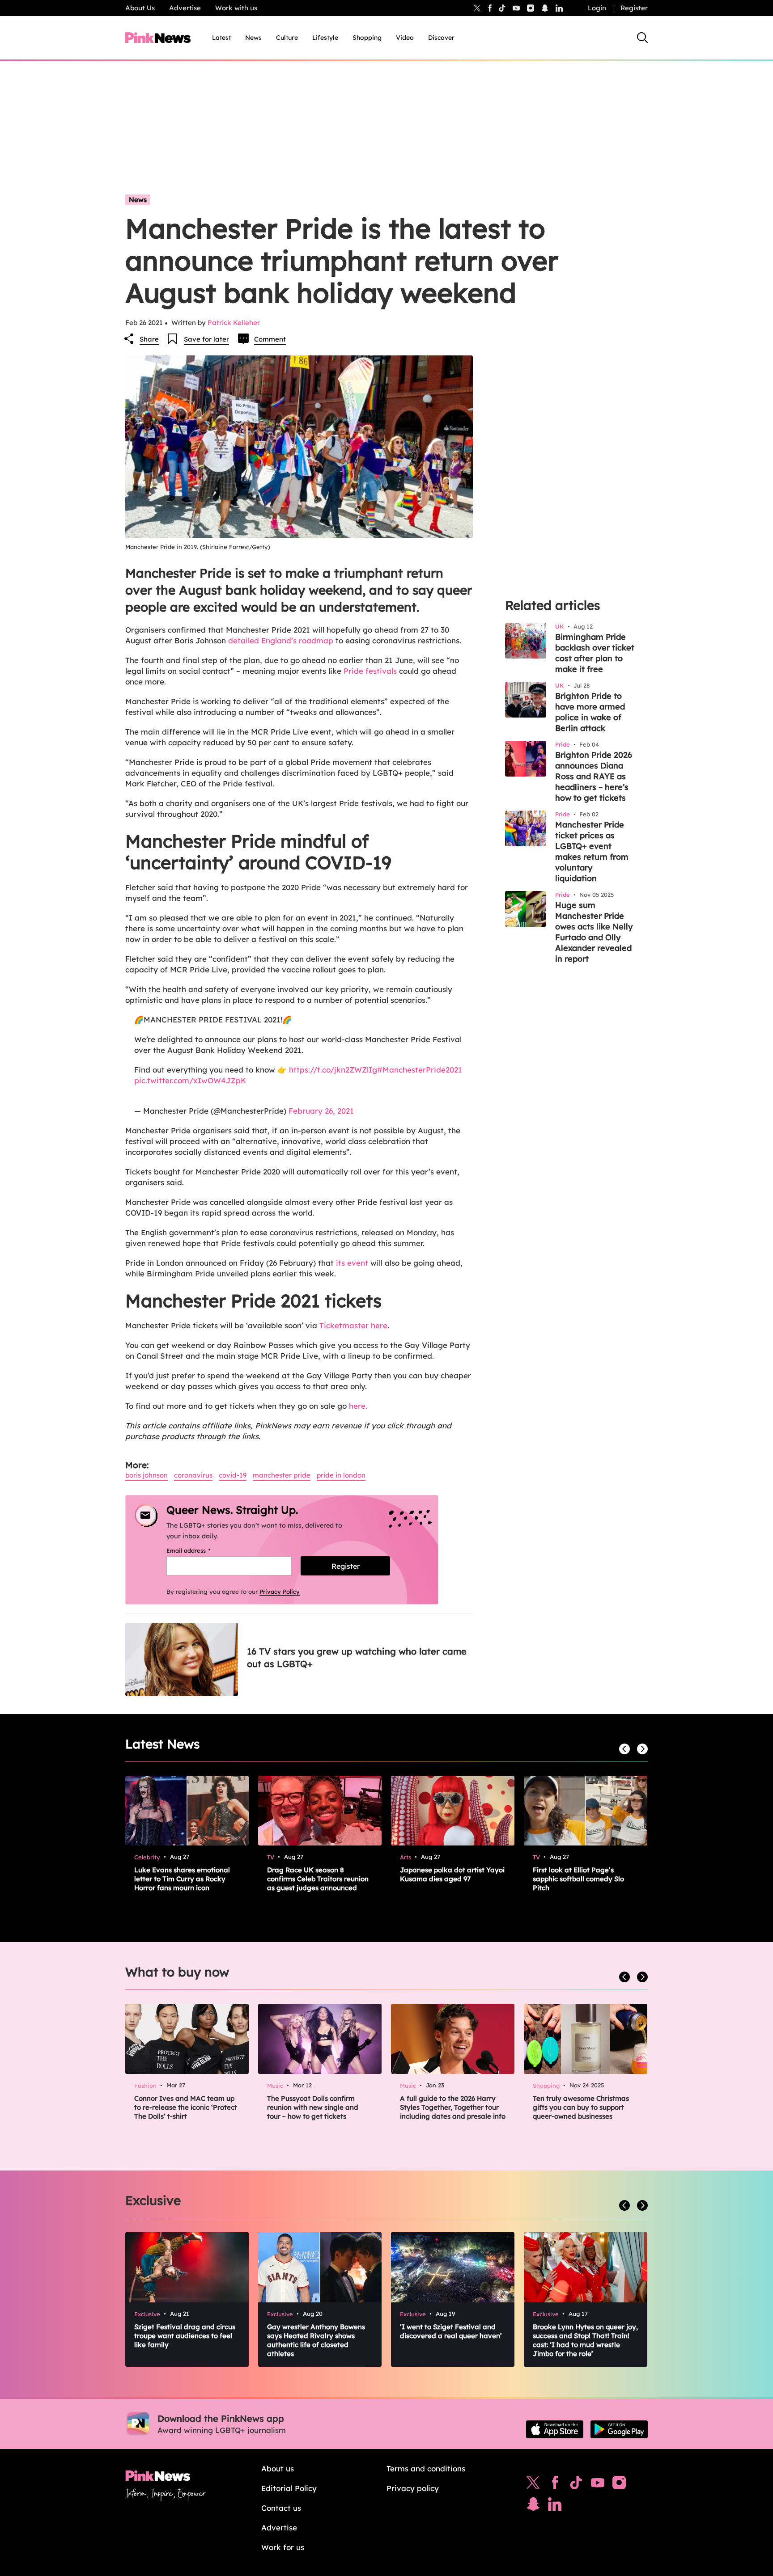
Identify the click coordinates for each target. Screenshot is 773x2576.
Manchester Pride (282, 1475)
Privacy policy (413, 2488)
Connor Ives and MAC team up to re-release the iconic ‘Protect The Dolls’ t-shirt (186, 2107)
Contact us (281, 2508)
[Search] (642, 38)
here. (358, 1406)
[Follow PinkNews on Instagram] (619, 2485)
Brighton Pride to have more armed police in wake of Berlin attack (590, 712)
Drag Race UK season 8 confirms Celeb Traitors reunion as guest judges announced (318, 1879)
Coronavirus (193, 1475)
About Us (140, 8)
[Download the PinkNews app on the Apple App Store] (555, 2429)
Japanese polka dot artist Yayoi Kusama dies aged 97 (452, 1874)
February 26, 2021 (321, 1111)
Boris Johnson (147, 1475)
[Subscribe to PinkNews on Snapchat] (533, 2506)
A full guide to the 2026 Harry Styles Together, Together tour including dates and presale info (453, 2107)
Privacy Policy (280, 1592)
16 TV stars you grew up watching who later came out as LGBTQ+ (357, 1658)
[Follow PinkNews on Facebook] (555, 2485)
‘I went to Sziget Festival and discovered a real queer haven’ (451, 2331)
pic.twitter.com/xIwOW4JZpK (190, 1080)
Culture (287, 38)
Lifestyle (325, 38)
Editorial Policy (289, 2488)
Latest (221, 38)
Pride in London (341, 1475)
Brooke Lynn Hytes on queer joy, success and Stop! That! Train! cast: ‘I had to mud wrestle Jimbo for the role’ (585, 2340)
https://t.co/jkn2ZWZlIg (333, 1070)
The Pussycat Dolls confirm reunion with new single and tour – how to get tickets (313, 2107)
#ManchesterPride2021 (420, 1070)
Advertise (185, 8)
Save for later (206, 339)
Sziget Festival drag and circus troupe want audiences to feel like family (185, 2336)
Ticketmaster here (353, 1325)
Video (405, 38)
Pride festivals (370, 671)
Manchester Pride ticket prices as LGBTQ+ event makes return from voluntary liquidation (592, 851)
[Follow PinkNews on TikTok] (576, 2485)
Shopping (367, 38)
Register (634, 8)
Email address (200, 1550)
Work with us (236, 8)
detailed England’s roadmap (281, 640)
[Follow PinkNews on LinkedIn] (559, 8)
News (253, 38)
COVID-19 (233, 1475)
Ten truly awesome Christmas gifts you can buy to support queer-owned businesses (581, 2107)
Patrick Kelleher (234, 323)
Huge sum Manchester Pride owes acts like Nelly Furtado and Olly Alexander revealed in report (594, 932)
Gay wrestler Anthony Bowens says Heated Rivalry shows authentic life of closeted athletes (316, 2340)
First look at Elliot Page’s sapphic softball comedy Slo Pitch (578, 1879)
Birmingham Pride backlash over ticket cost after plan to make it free (595, 653)
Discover (441, 38)
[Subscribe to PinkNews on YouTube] (598, 2485)
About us (278, 2468)
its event (352, 1263)
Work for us (283, 2547)
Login (597, 8)
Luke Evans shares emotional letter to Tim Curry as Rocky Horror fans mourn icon (182, 1879)
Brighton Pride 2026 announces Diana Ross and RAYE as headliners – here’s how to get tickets (594, 776)
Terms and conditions (426, 2468)
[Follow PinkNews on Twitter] (533, 2485)
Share (149, 339)
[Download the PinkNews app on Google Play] (619, 2429)
